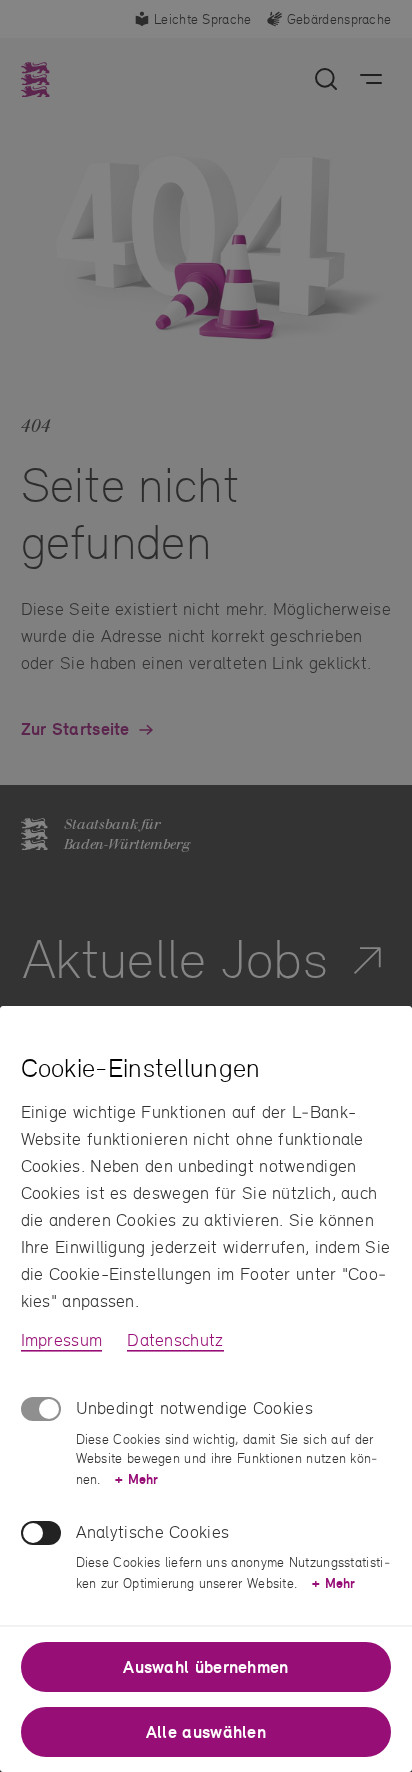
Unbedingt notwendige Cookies (194, 1407)
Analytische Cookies (153, 1531)
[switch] (41, 1533)
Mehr (136, 1479)
